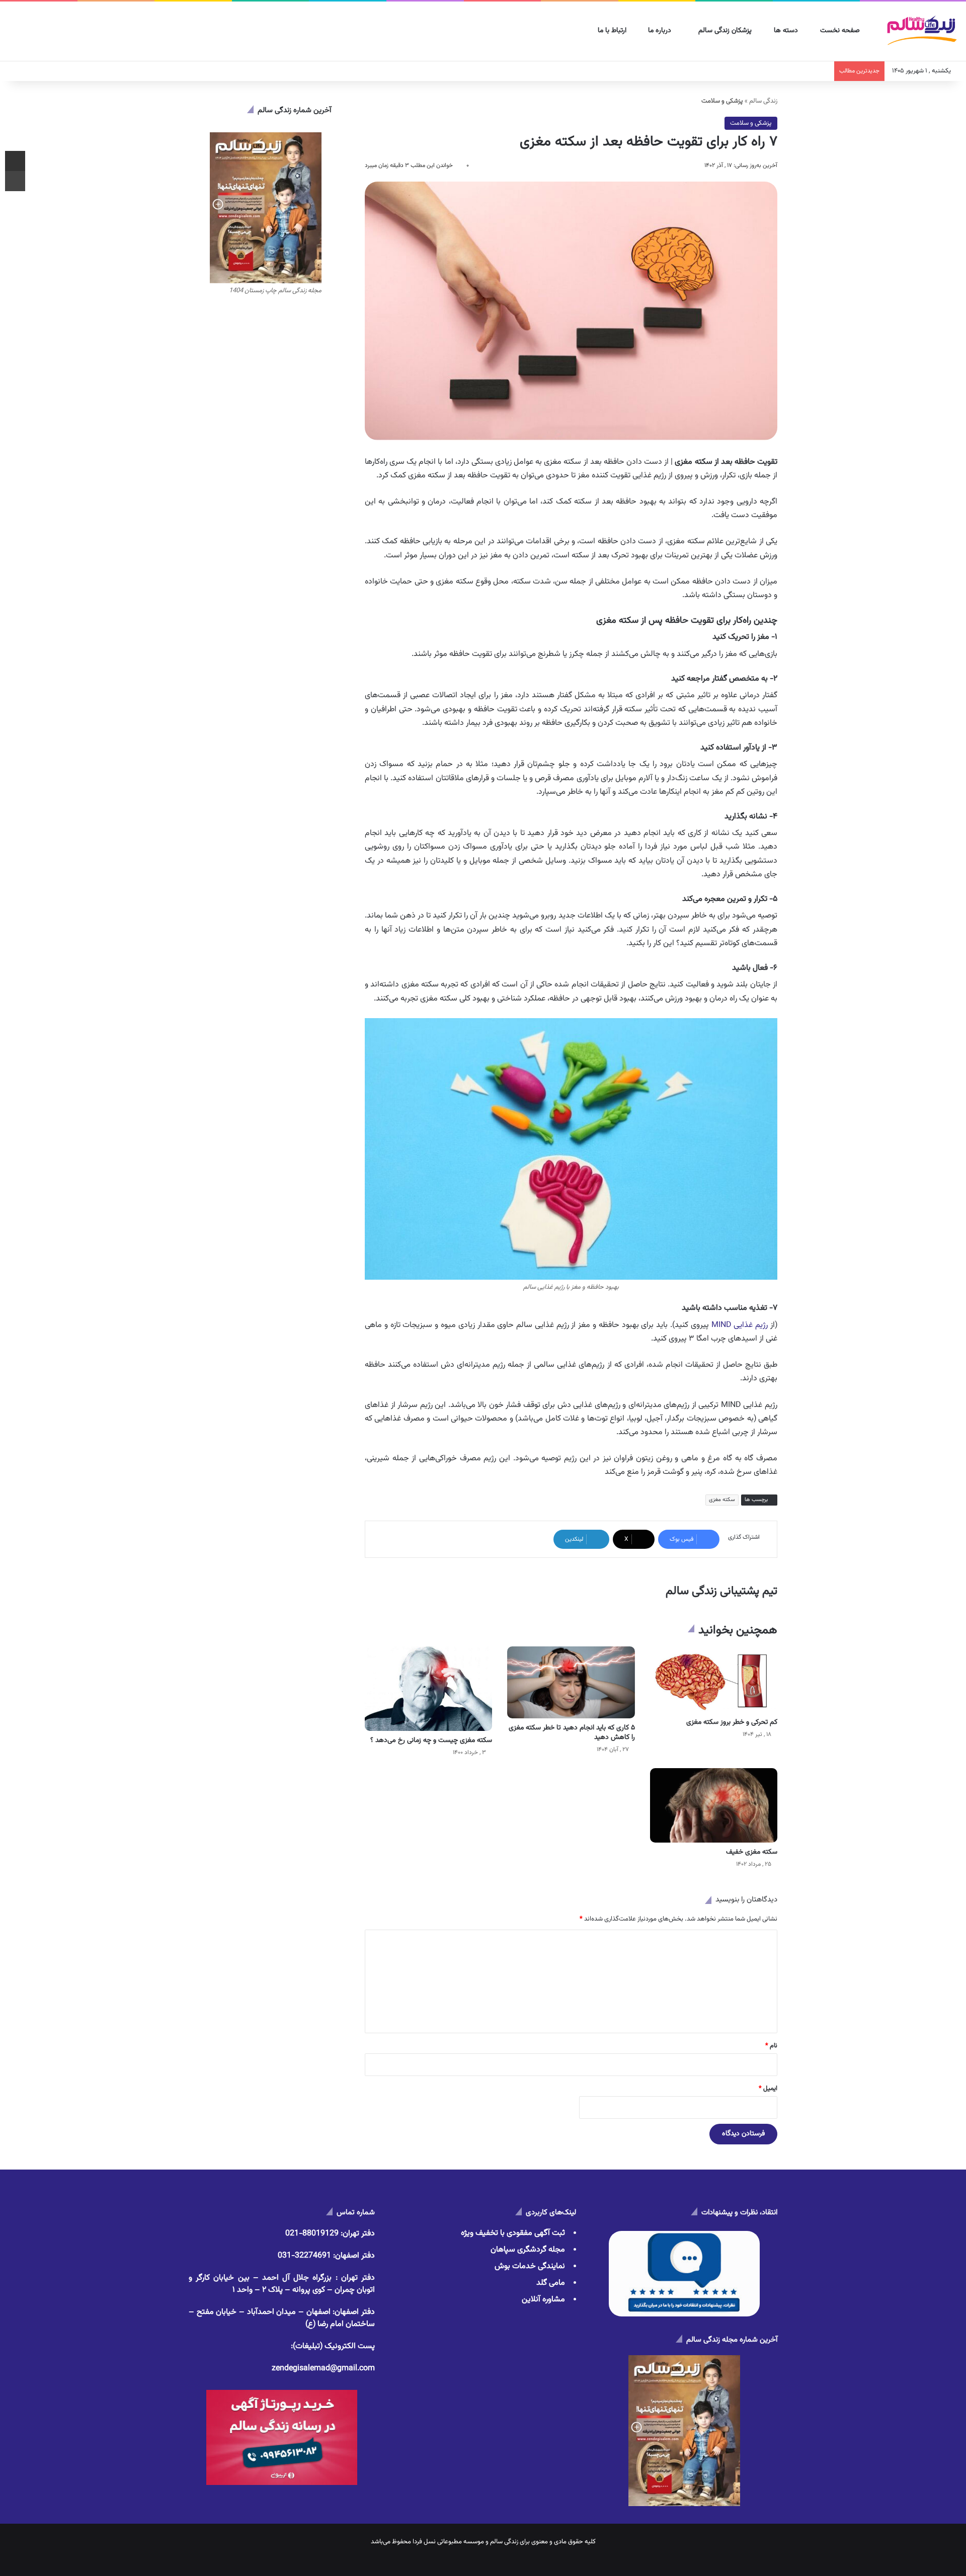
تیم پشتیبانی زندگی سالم (721, 1591)
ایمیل (768, 2089)
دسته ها (787, 31)
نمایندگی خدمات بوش (530, 2266)
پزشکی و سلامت (751, 123)
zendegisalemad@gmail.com (323, 2369)
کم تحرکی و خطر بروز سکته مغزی (732, 1722)
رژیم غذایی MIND (740, 1325)
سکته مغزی (722, 1500)
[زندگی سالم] (921, 31)
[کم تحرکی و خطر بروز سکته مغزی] (714, 1680)
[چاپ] (15, 181)
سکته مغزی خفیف (752, 1852)
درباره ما (661, 31)
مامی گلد (551, 2283)
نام (771, 2046)
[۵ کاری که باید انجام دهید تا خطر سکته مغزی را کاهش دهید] (571, 1682)
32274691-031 (304, 2256)
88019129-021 (312, 2234)
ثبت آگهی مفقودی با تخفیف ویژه (513, 2233)
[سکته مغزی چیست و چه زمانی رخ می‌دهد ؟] (428, 1689)
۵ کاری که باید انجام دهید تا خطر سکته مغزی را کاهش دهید (572, 1733)
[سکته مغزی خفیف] (714, 1805)
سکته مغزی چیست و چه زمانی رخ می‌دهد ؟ (431, 1740)
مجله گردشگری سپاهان (528, 2250)
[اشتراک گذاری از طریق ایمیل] (15, 161)
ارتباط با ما (613, 31)
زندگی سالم (763, 101)
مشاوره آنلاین (543, 2300)
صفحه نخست (841, 31)
